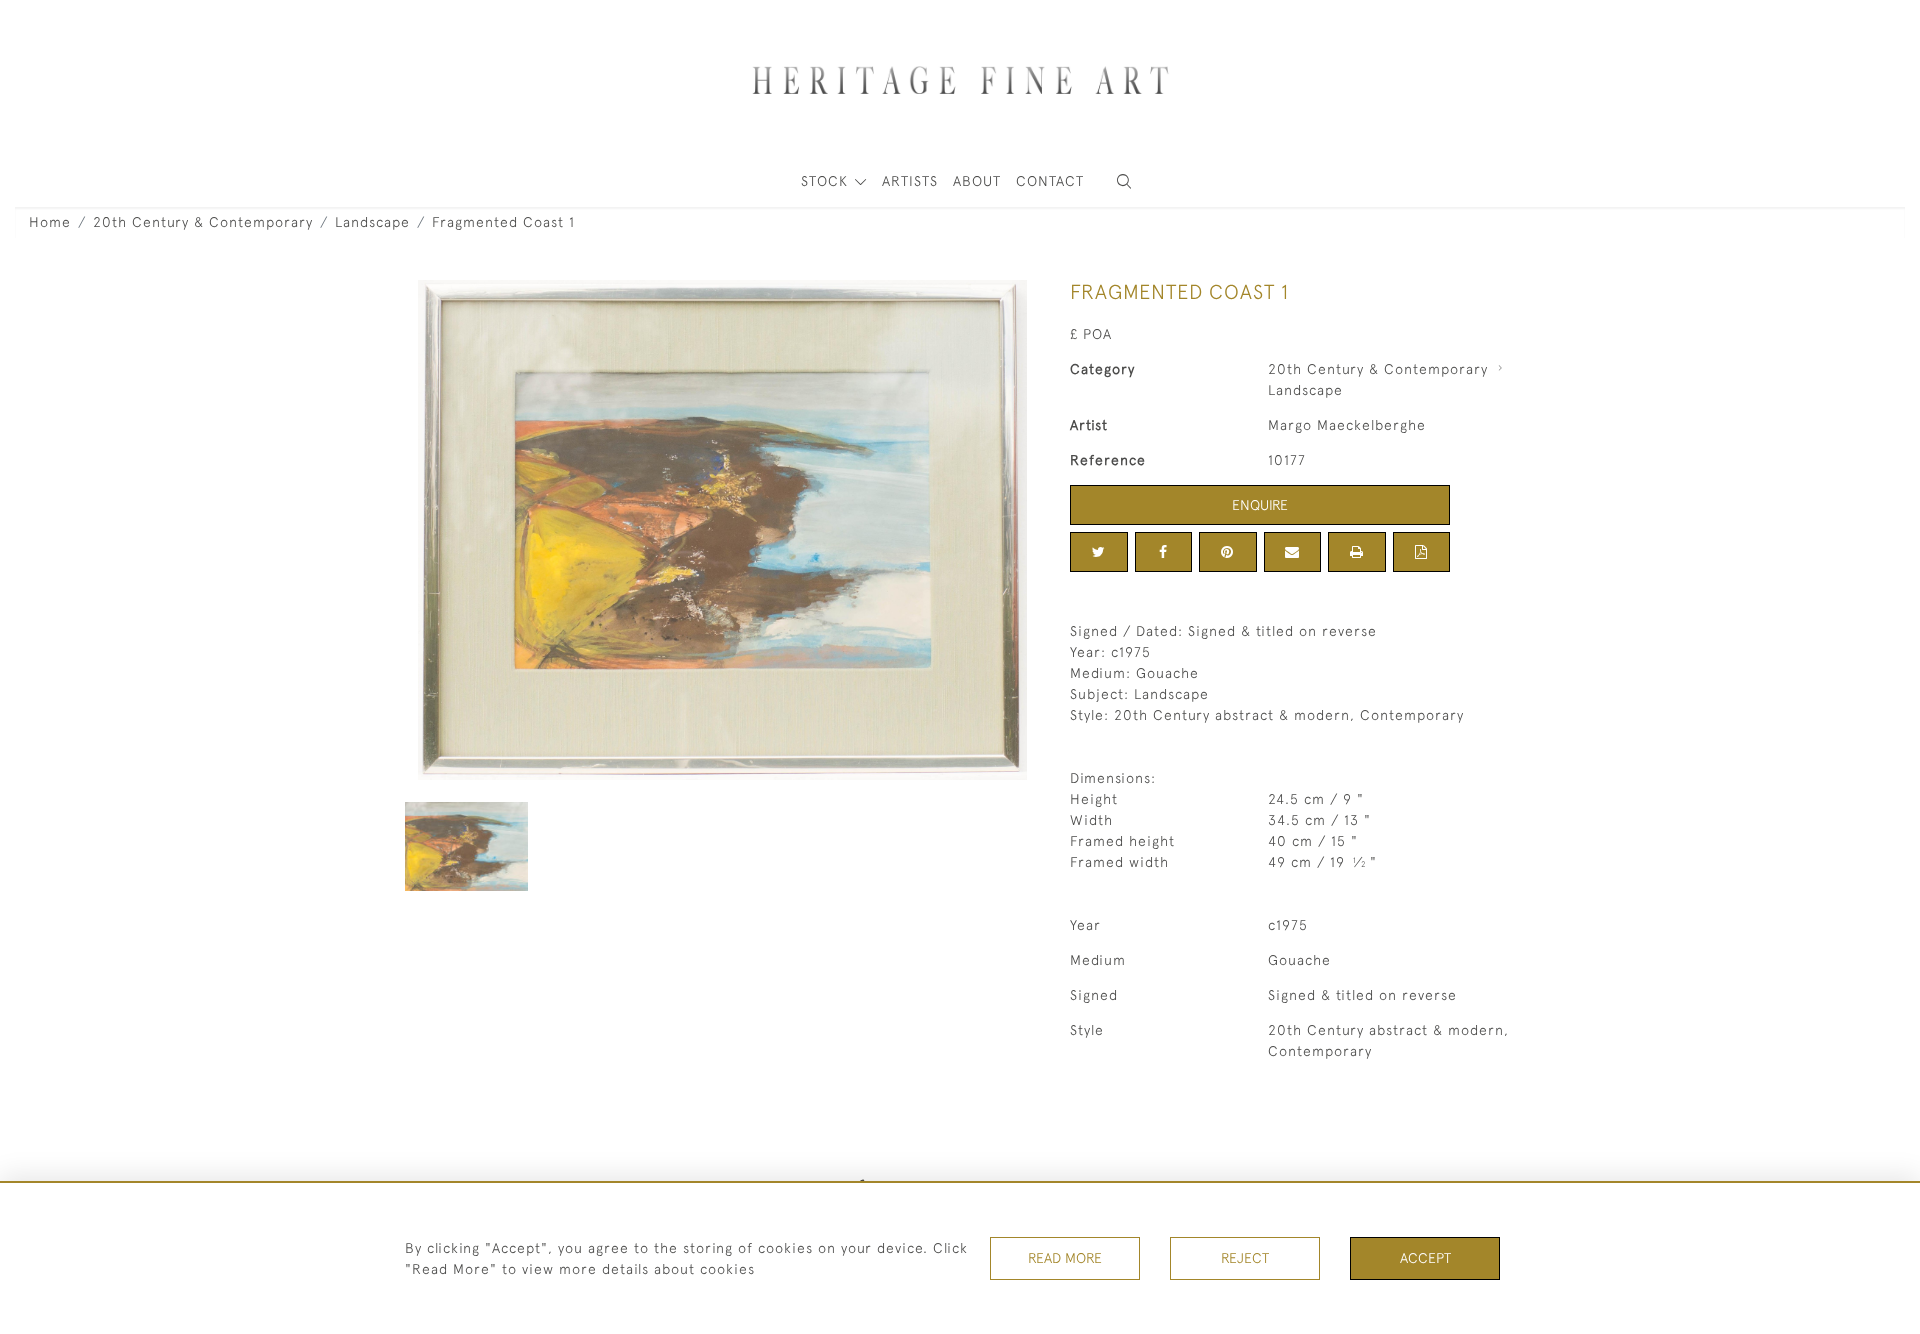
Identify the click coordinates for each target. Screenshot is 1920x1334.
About (977, 181)
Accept (1425, 1258)
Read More (1065, 1258)
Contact (1050, 181)
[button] (1124, 181)
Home (50, 222)
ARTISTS (910, 181)
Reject (1245, 1258)
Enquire (1260, 505)
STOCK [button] (827, 181)
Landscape (372, 222)
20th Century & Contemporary (203, 222)
